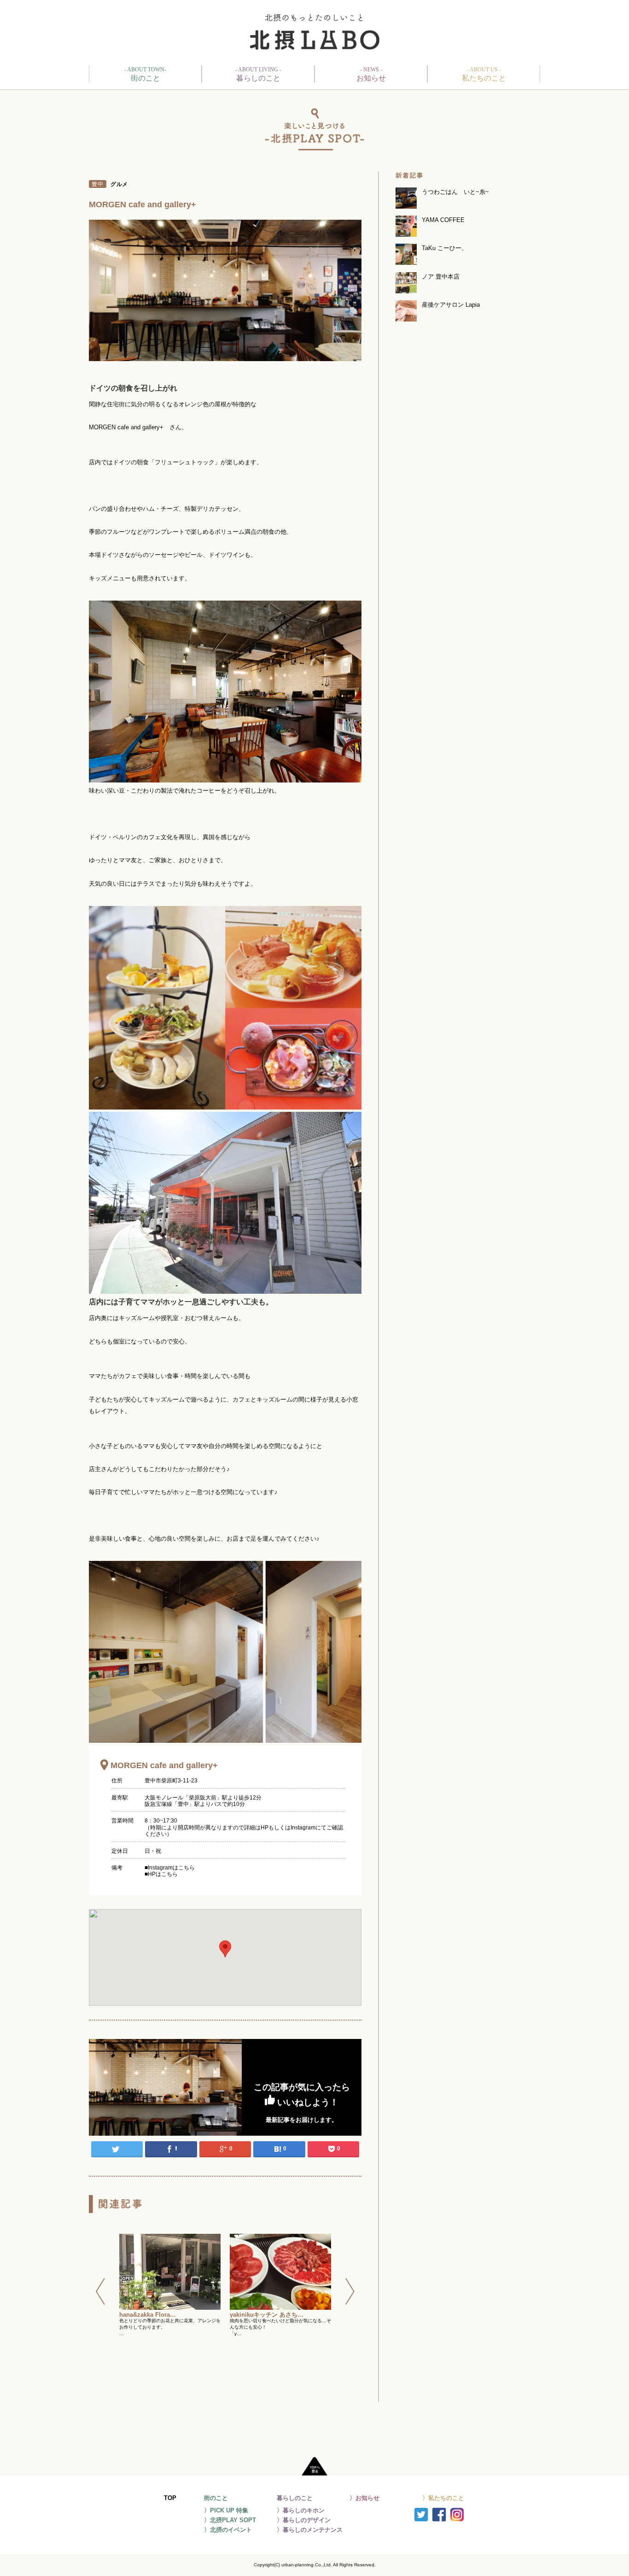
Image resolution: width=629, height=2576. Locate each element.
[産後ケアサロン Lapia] (466, 318)
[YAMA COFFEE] (466, 233)
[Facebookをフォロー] (439, 2517)
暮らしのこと (258, 74)
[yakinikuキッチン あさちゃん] (170, 2272)
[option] (170, 2312)
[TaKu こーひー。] (466, 261)
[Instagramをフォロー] (457, 2517)
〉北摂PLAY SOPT (230, 2520)
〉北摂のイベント (228, 2530)
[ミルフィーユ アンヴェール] (280, 2272)
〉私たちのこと (443, 2498)
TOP (170, 2498)
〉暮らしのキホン (301, 2510)
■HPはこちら (161, 1874)
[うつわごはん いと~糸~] (466, 205)
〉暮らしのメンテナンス (310, 2530)
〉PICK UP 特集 (226, 2510)
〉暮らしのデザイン (304, 2520)
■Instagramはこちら (170, 1868)
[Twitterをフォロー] (421, 2517)
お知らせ (371, 74)
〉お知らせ (364, 2498)
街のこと (145, 74)
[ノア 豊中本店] (466, 290)
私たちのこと (484, 74)
